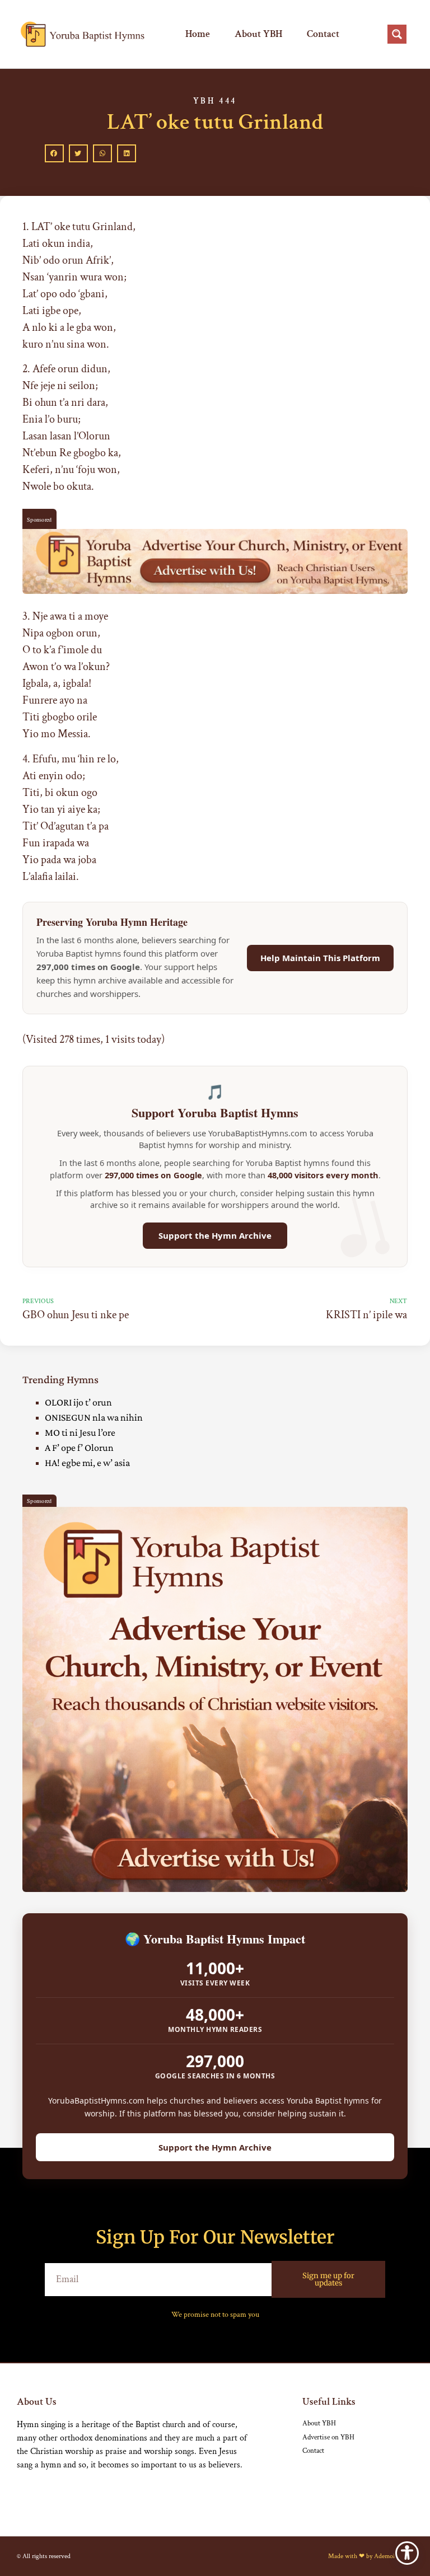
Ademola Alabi (394, 2556)
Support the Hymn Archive (215, 1235)
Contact (323, 34)
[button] (54, 153)
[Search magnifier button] (397, 34)
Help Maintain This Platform (320, 958)
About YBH (258, 34)
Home (198, 34)
